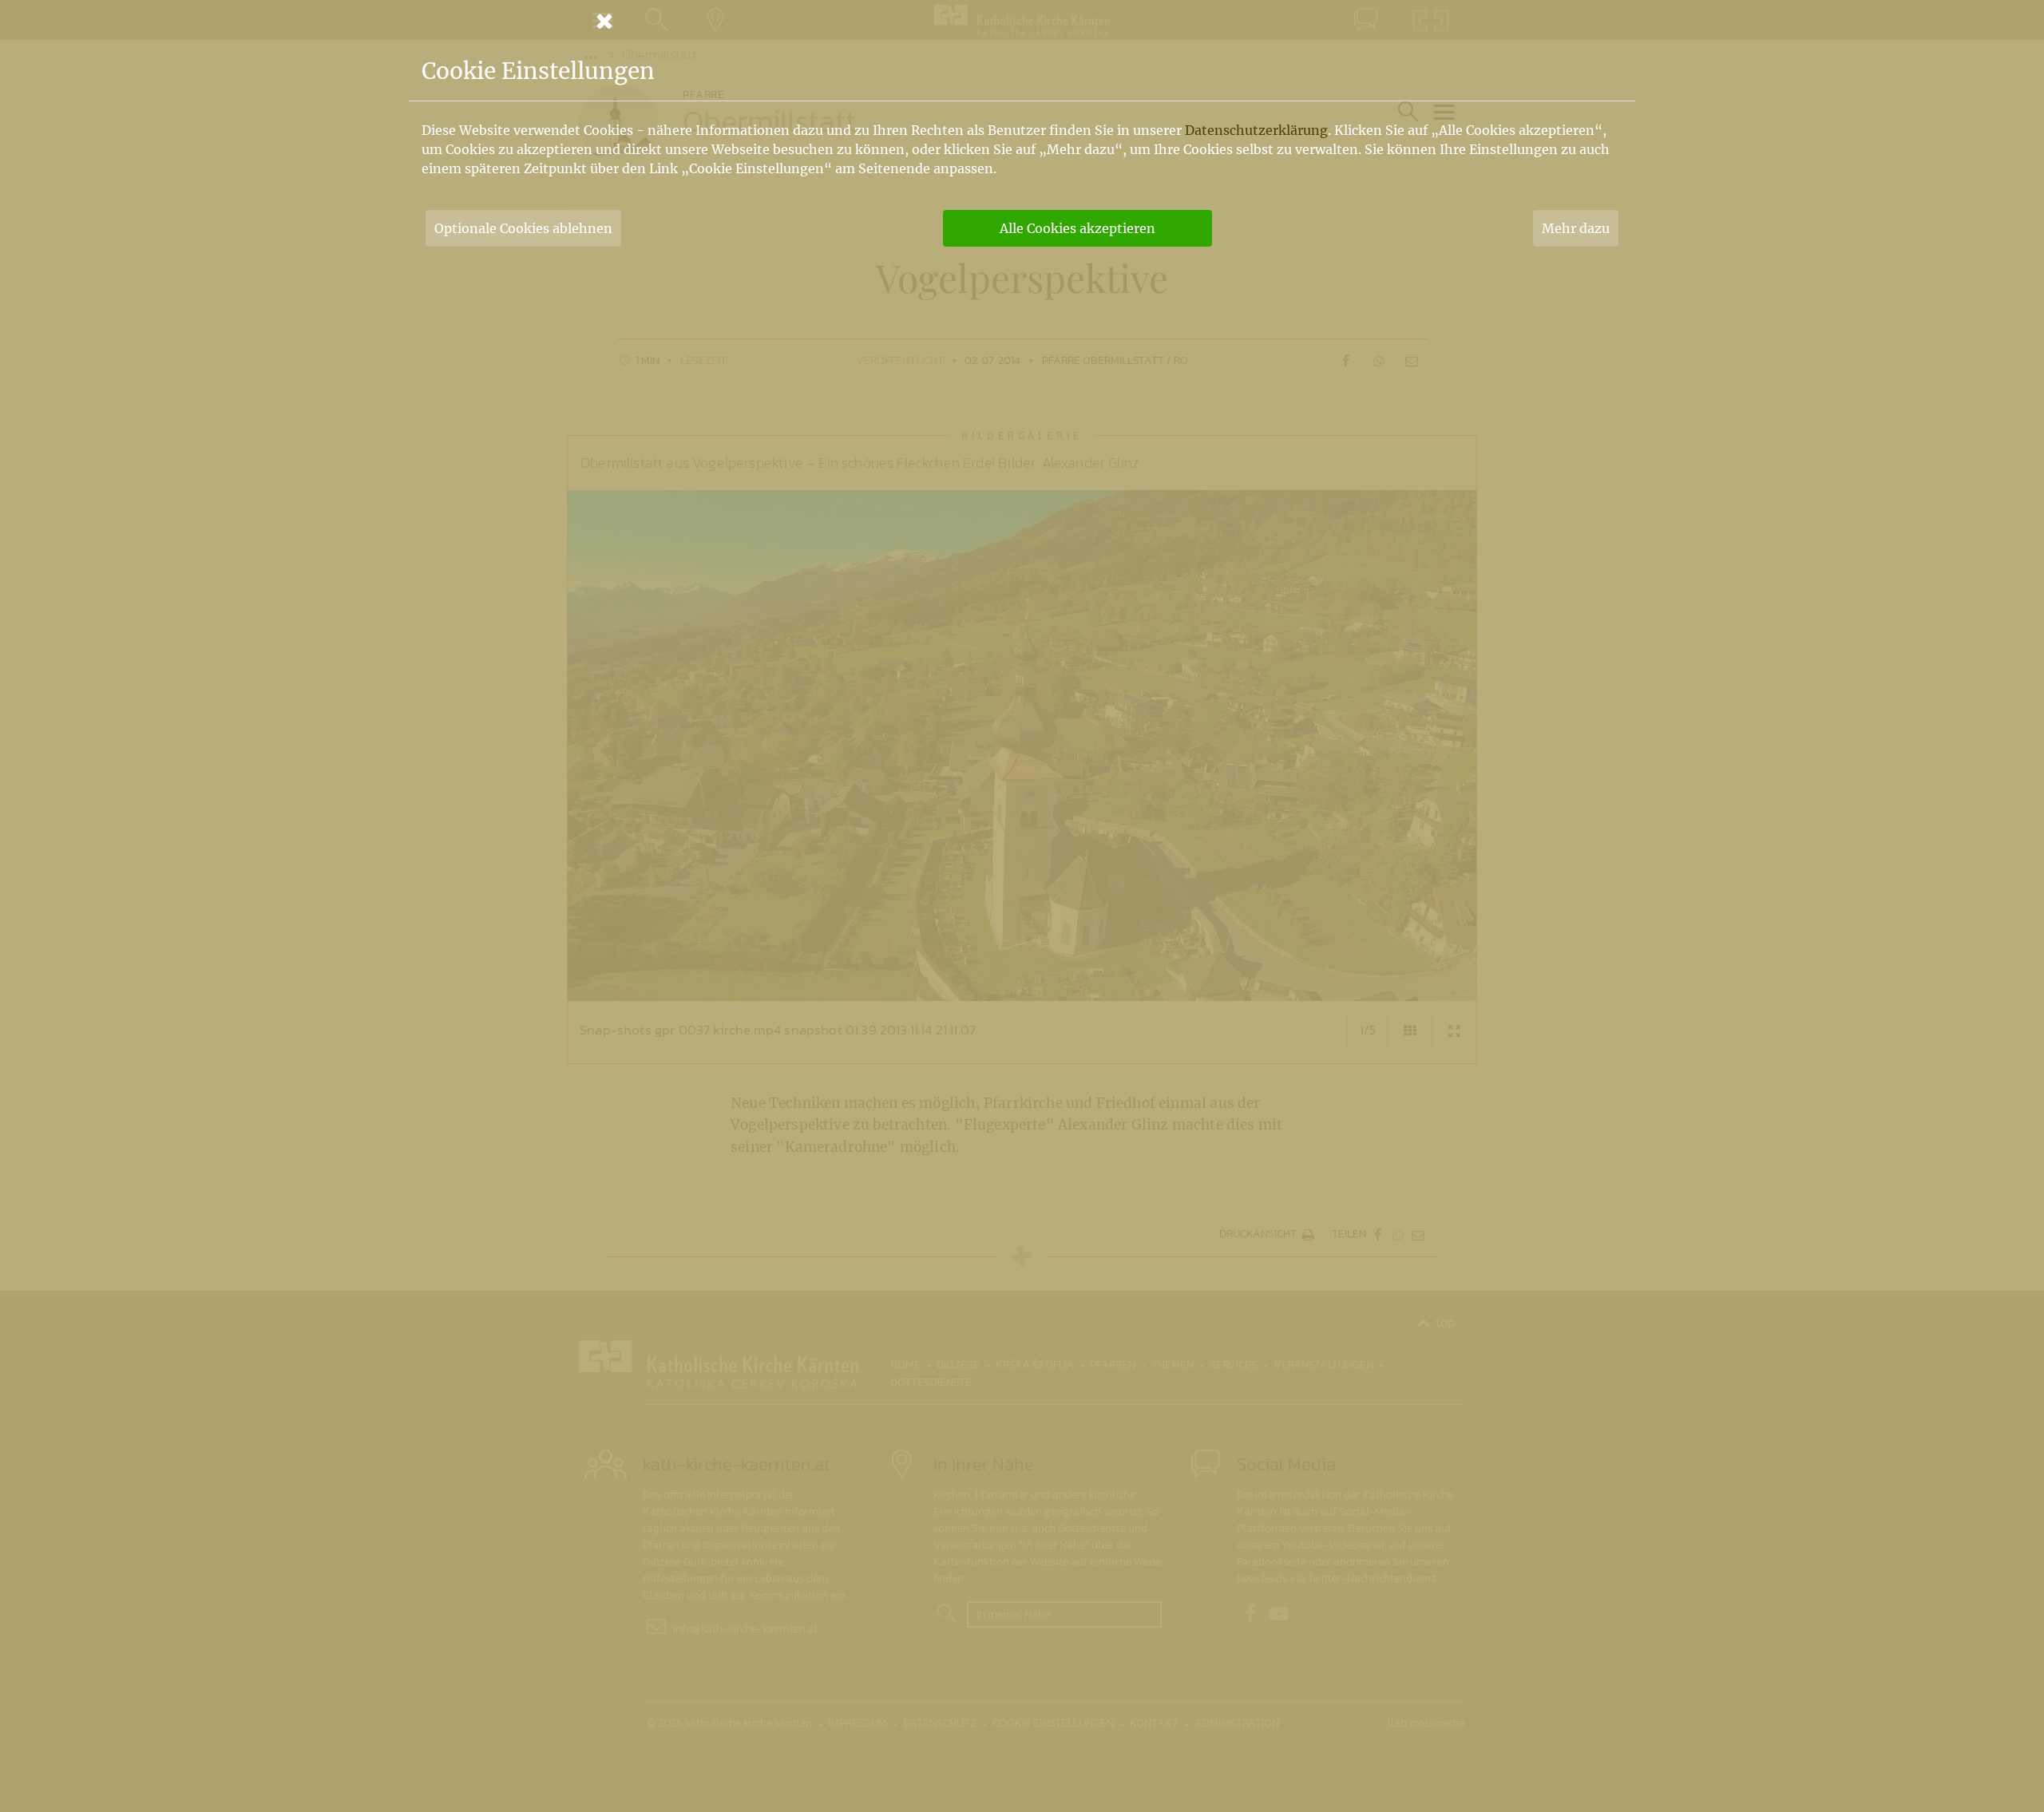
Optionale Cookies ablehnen (523, 228)
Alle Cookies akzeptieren (1077, 228)
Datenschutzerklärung (1256, 130)
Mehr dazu (1576, 228)
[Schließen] (1022, 21)
